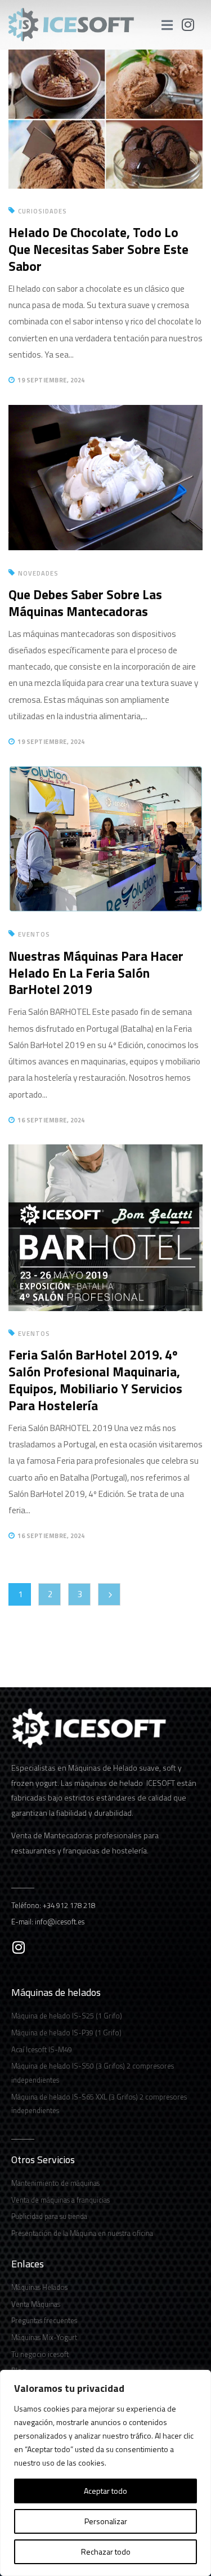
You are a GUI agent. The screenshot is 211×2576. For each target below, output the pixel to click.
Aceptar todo (105, 2491)
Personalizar (106, 2521)
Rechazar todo (106, 2552)
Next (109, 1594)
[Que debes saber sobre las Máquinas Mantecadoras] (105, 413)
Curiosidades (42, 211)
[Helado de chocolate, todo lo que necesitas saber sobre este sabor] (105, 58)
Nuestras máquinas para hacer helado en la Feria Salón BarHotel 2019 (96, 973)
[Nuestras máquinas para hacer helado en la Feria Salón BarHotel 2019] (105, 774)
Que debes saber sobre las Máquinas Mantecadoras (85, 603)
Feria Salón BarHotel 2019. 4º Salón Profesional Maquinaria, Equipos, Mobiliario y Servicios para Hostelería (95, 1380)
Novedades (38, 573)
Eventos (34, 934)
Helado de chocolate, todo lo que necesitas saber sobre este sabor (98, 249)
